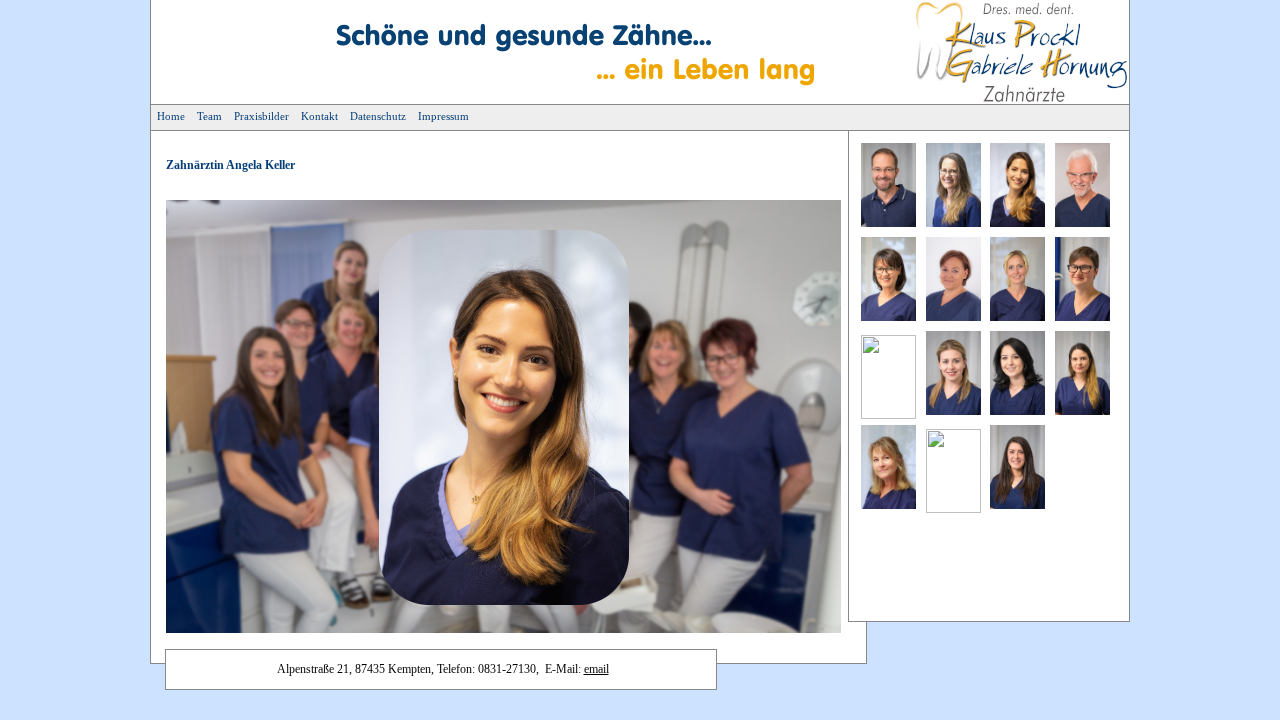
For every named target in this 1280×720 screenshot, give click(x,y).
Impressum (443, 116)
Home (171, 116)
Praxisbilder (261, 116)
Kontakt (319, 116)
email (596, 669)
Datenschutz (378, 116)
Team (209, 116)
